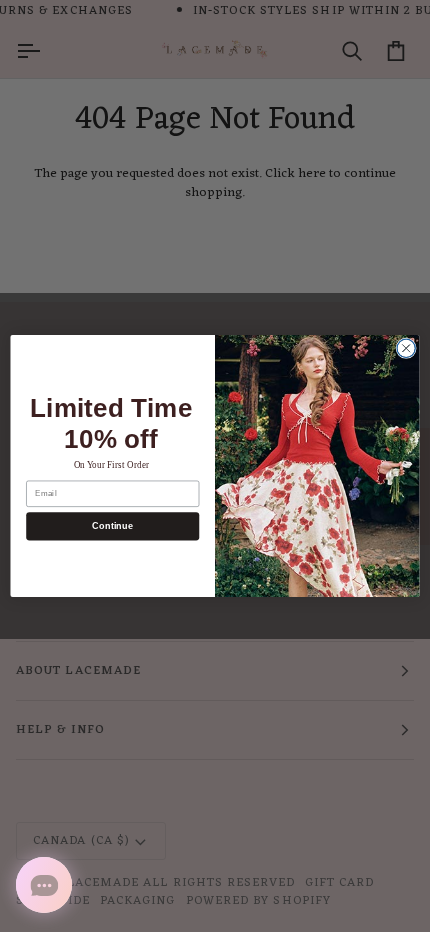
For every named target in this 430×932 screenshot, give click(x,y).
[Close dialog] (406, 348)
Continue (112, 526)
